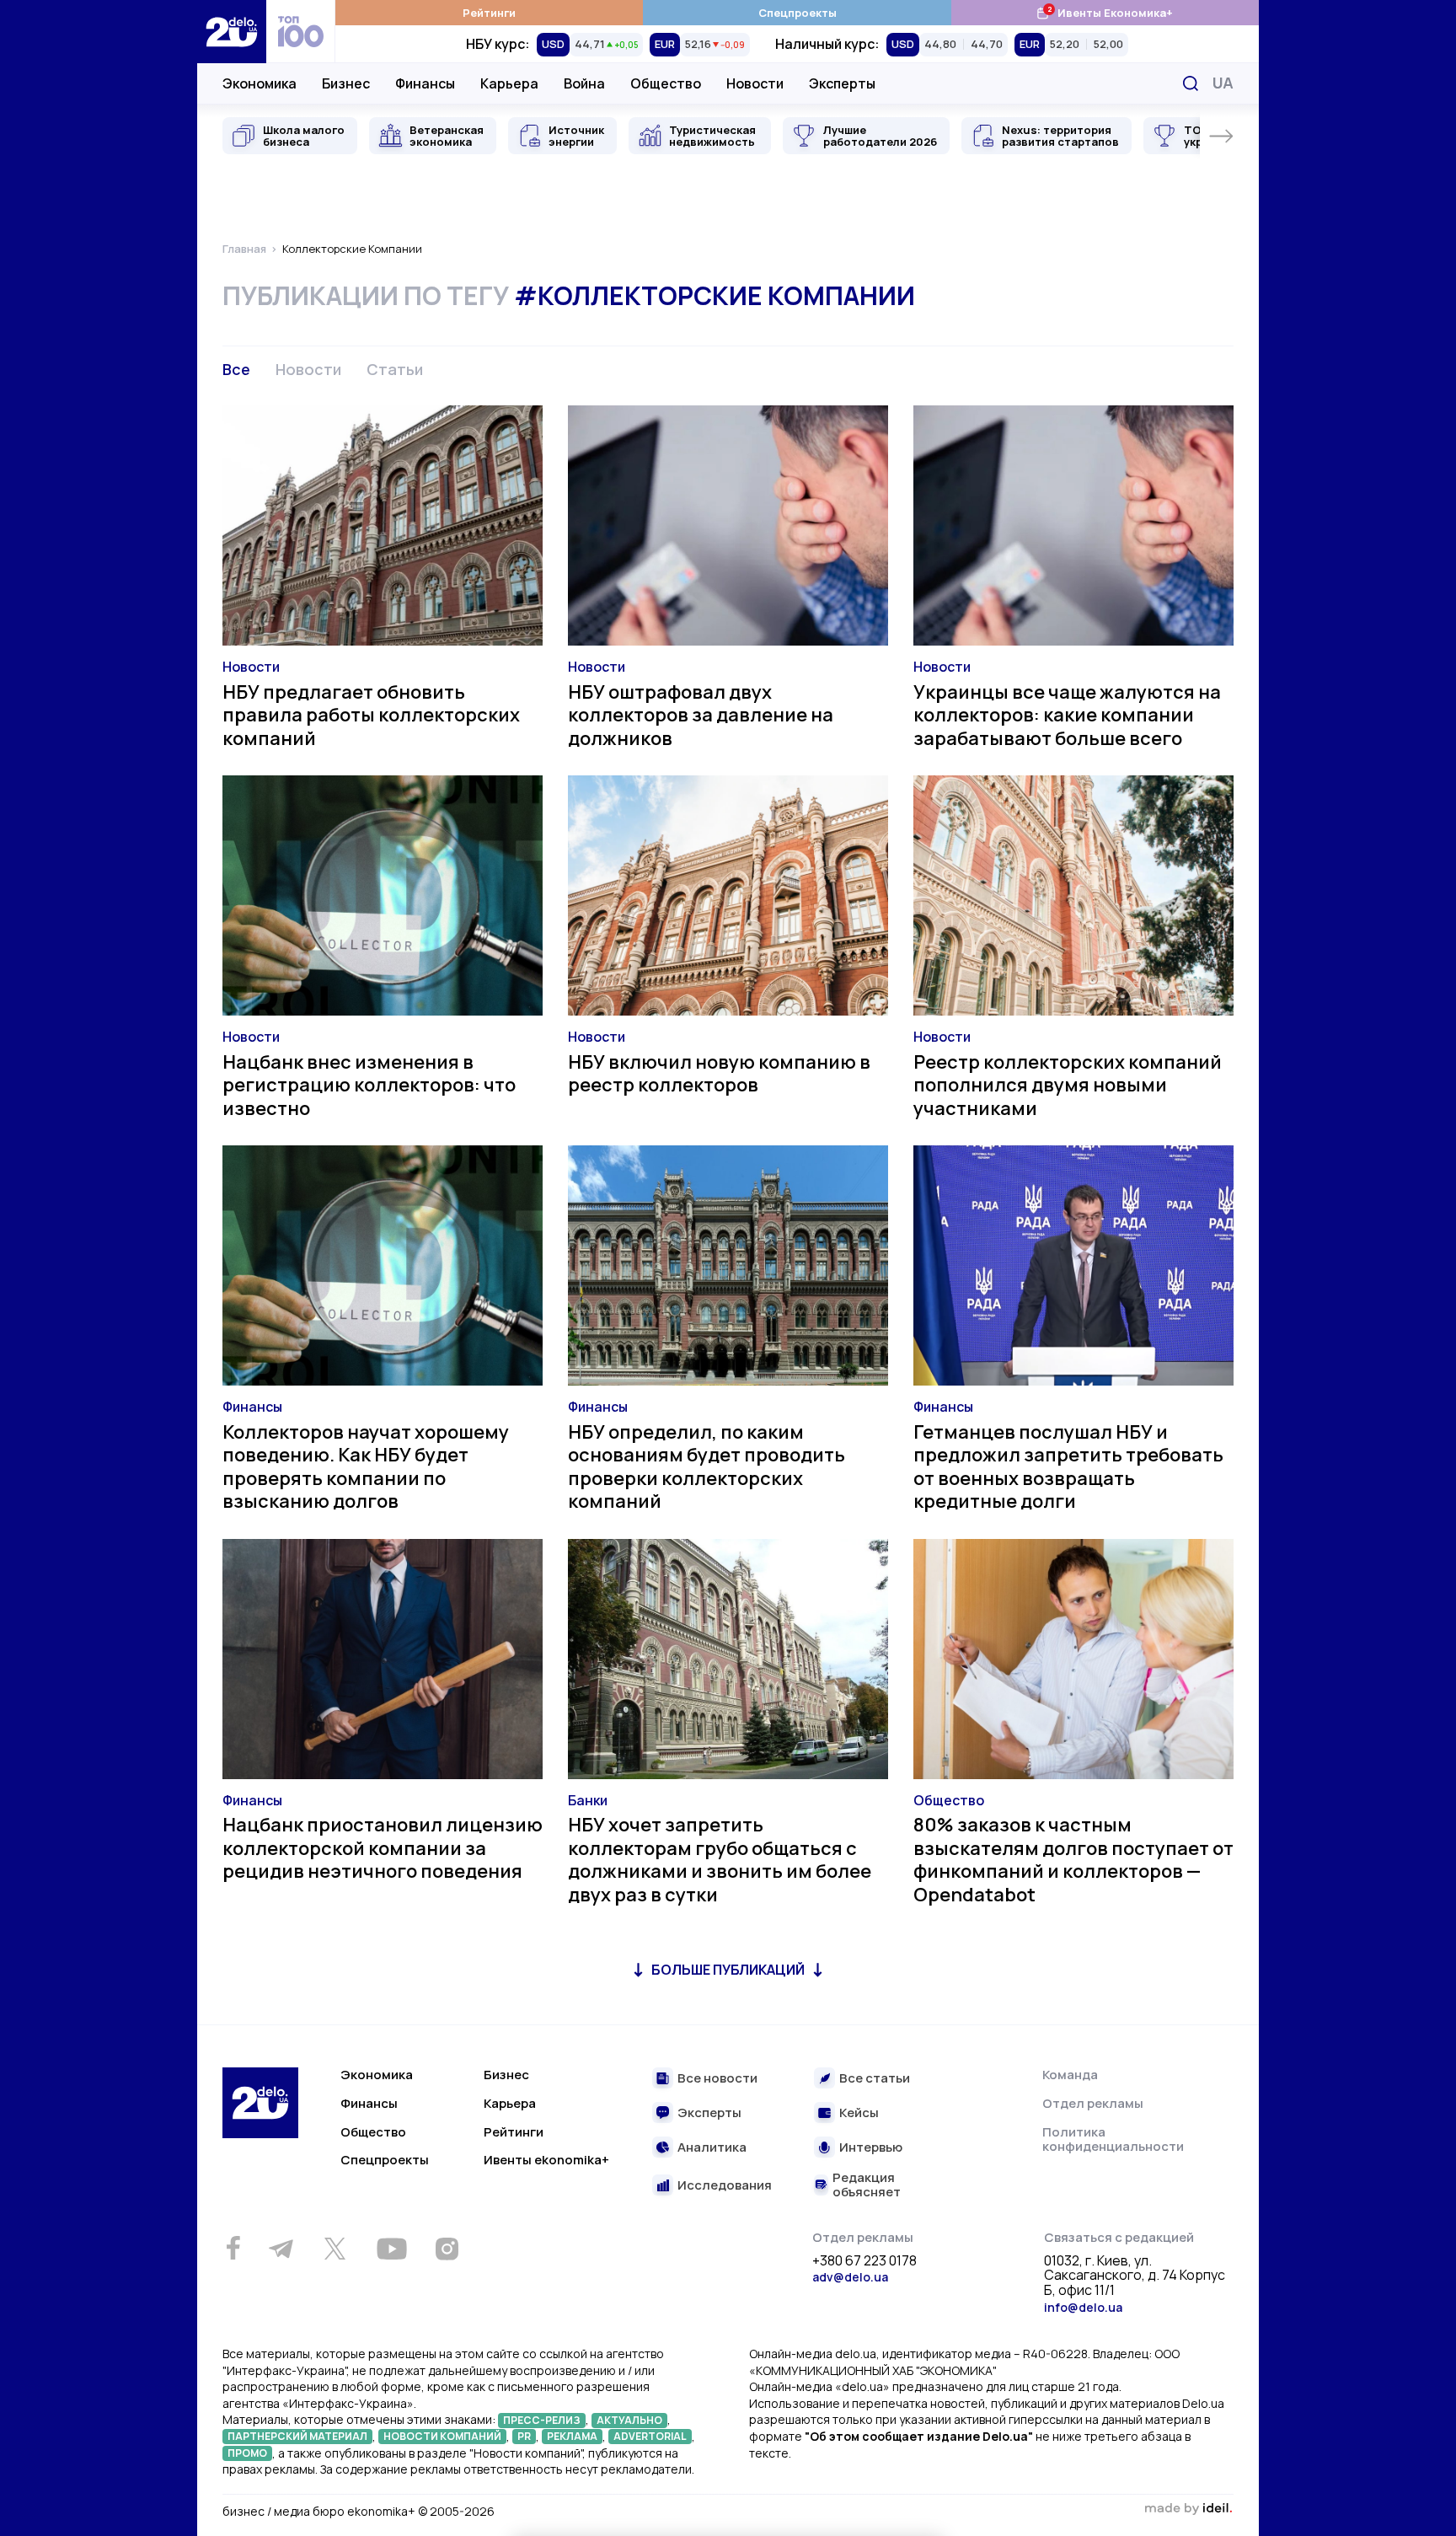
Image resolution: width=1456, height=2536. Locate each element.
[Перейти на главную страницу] (232, 32)
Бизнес (346, 83)
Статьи (395, 369)
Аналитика (712, 2148)
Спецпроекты (798, 13)
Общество (666, 83)
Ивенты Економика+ (1104, 12)
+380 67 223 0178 (864, 2261)
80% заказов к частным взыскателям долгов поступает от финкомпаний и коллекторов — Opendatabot (1073, 1860)
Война (584, 83)
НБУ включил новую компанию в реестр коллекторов (719, 1074)
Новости (755, 83)
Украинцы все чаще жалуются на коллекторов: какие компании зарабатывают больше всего (1067, 715)
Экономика (260, 83)
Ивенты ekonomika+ (546, 2160)
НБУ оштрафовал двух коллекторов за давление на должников (701, 715)
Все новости (717, 2079)
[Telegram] (281, 2249)
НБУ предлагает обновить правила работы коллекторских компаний (371, 715)
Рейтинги (489, 13)
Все (236, 369)
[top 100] (301, 32)
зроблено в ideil (1188, 2509)
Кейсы (859, 2113)
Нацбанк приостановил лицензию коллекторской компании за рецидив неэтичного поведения (383, 1848)
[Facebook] (233, 2248)
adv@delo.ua (850, 2277)
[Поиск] (1191, 83)
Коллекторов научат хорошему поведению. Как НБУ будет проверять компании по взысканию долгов (366, 1467)
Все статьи (875, 2079)
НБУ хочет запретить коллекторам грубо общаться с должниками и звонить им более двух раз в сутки (720, 1860)
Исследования (725, 2186)
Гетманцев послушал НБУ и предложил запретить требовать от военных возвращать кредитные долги (1068, 1467)
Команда (1070, 2075)
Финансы (425, 83)
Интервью (871, 2148)
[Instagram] (447, 2249)
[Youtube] (391, 2249)
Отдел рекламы (1093, 2103)
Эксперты (842, 83)
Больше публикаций (728, 1970)
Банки (588, 1800)
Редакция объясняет (867, 2185)
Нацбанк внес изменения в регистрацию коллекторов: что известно (369, 1085)
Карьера (509, 83)
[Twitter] (335, 2249)
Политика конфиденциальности (1113, 2139)
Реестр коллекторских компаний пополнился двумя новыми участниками (1068, 1085)
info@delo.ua (1083, 2307)
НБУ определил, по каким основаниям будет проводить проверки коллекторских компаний (707, 1467)
